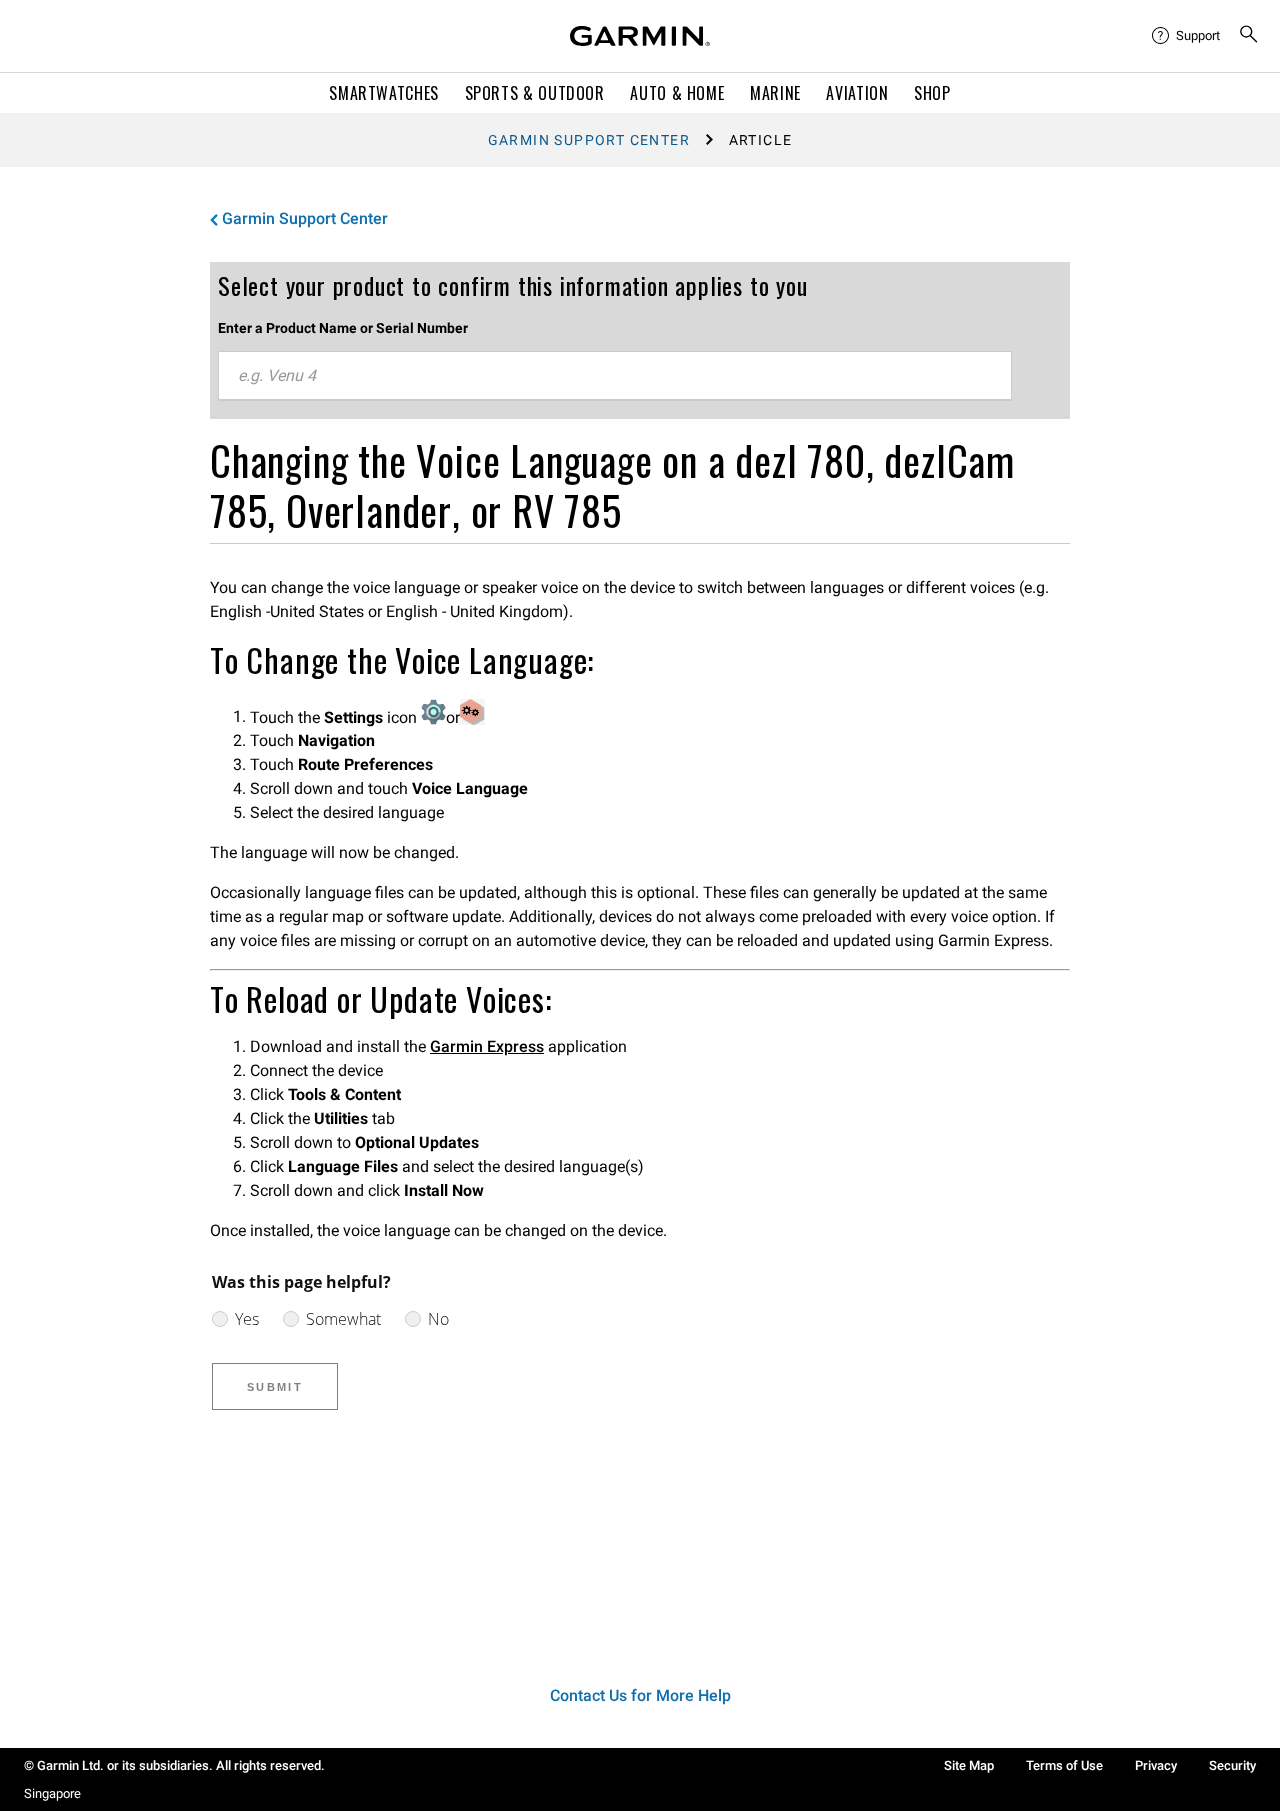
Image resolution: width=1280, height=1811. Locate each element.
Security (1232, 1765)
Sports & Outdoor (535, 93)
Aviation (857, 93)
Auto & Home (677, 93)
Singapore (52, 1793)
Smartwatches (384, 93)
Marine (775, 93)
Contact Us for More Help (640, 1695)
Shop (932, 93)
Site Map (969, 1765)
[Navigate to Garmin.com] (640, 36)
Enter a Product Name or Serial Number (343, 328)
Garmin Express (487, 1046)
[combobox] (615, 376)
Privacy (1156, 1765)
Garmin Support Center (589, 140)
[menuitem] (1187, 36)
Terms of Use (1064, 1765)
